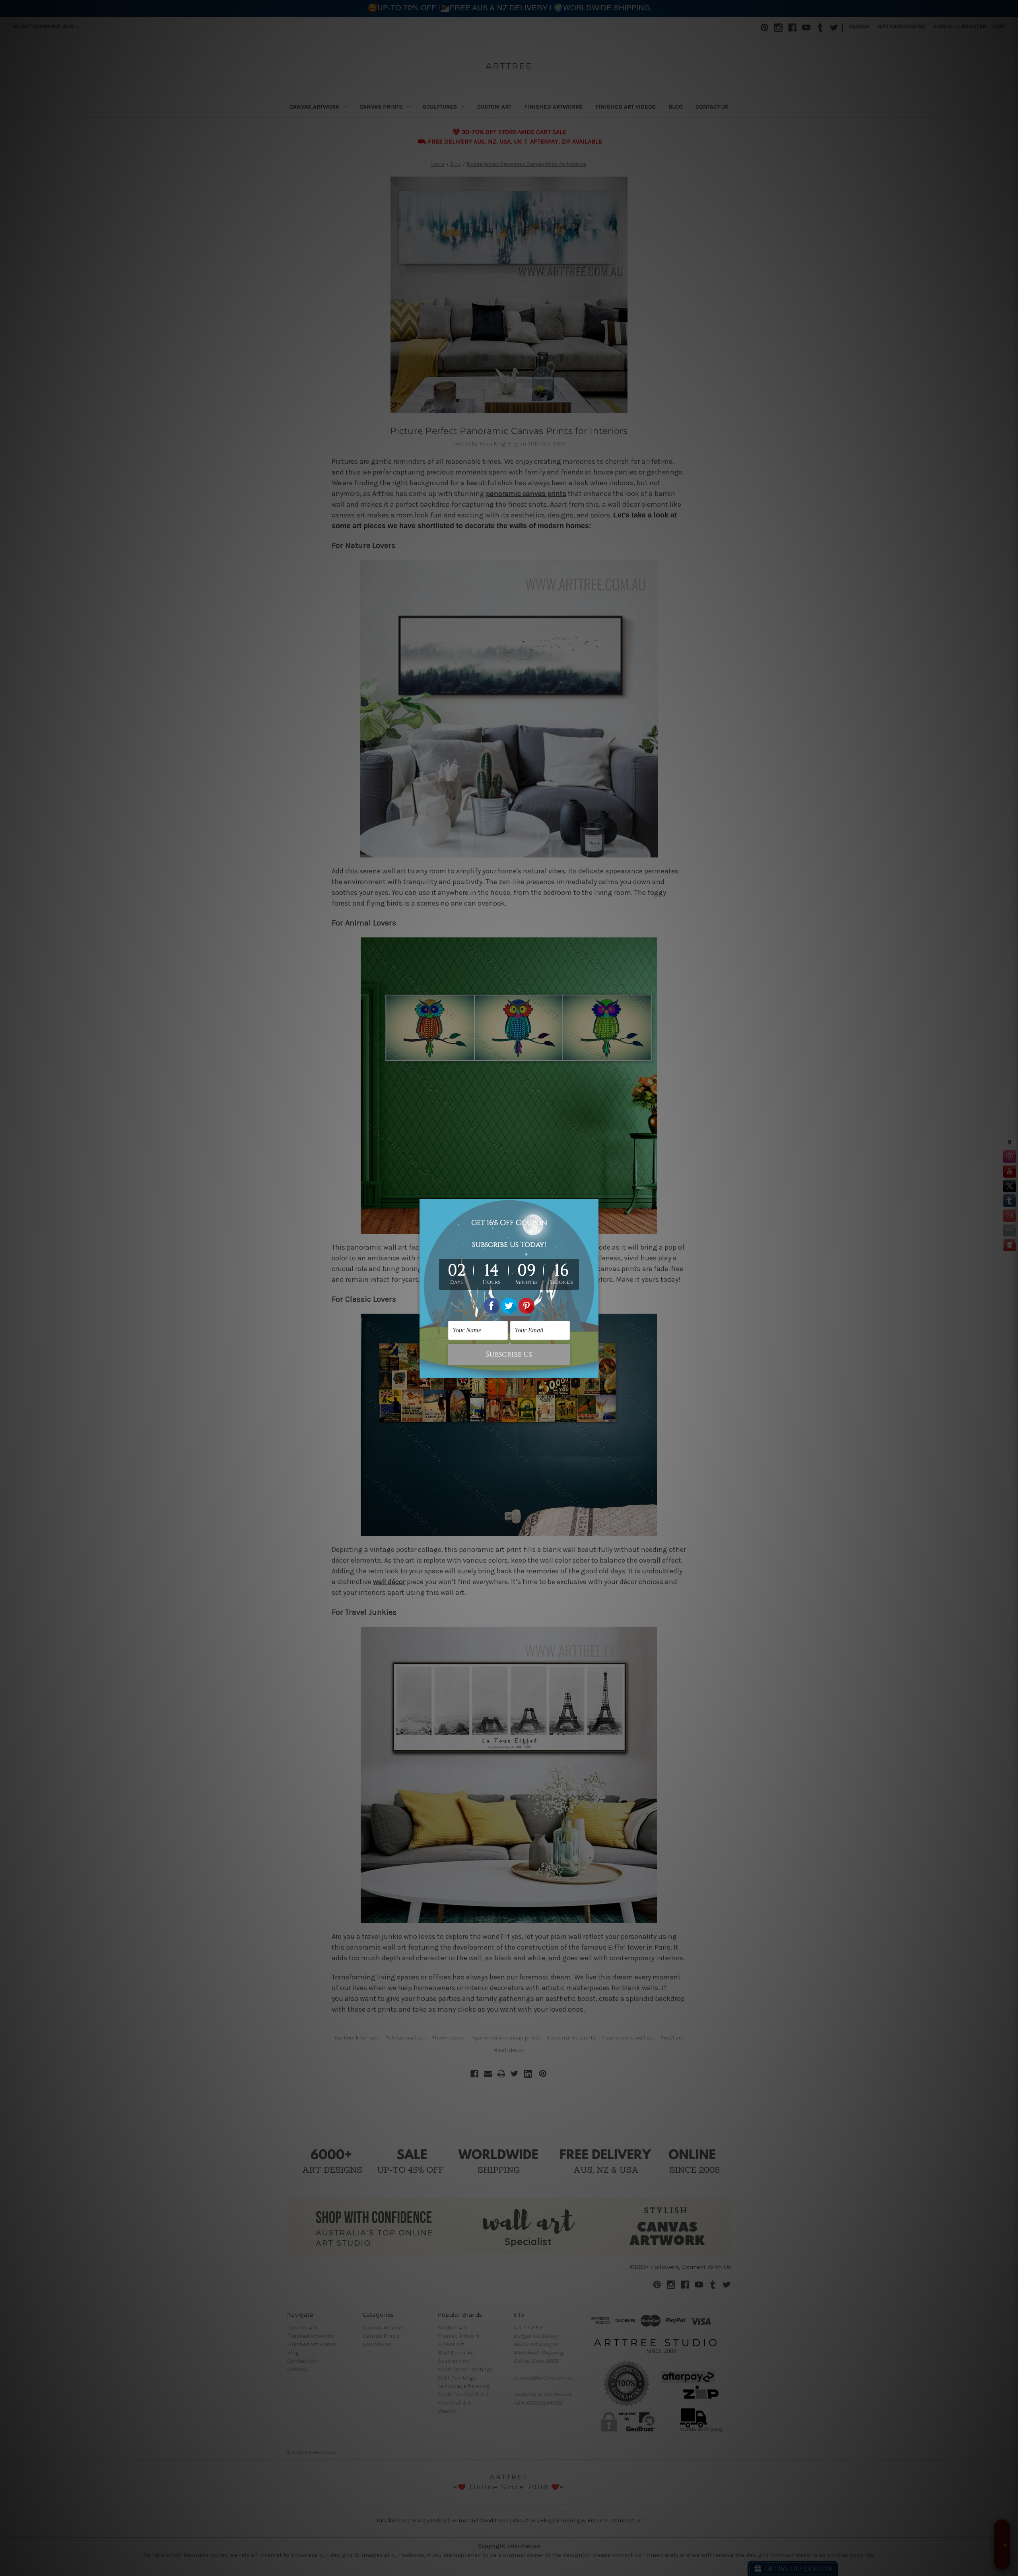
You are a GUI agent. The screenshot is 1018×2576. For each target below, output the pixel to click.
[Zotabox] (593, 1371)
